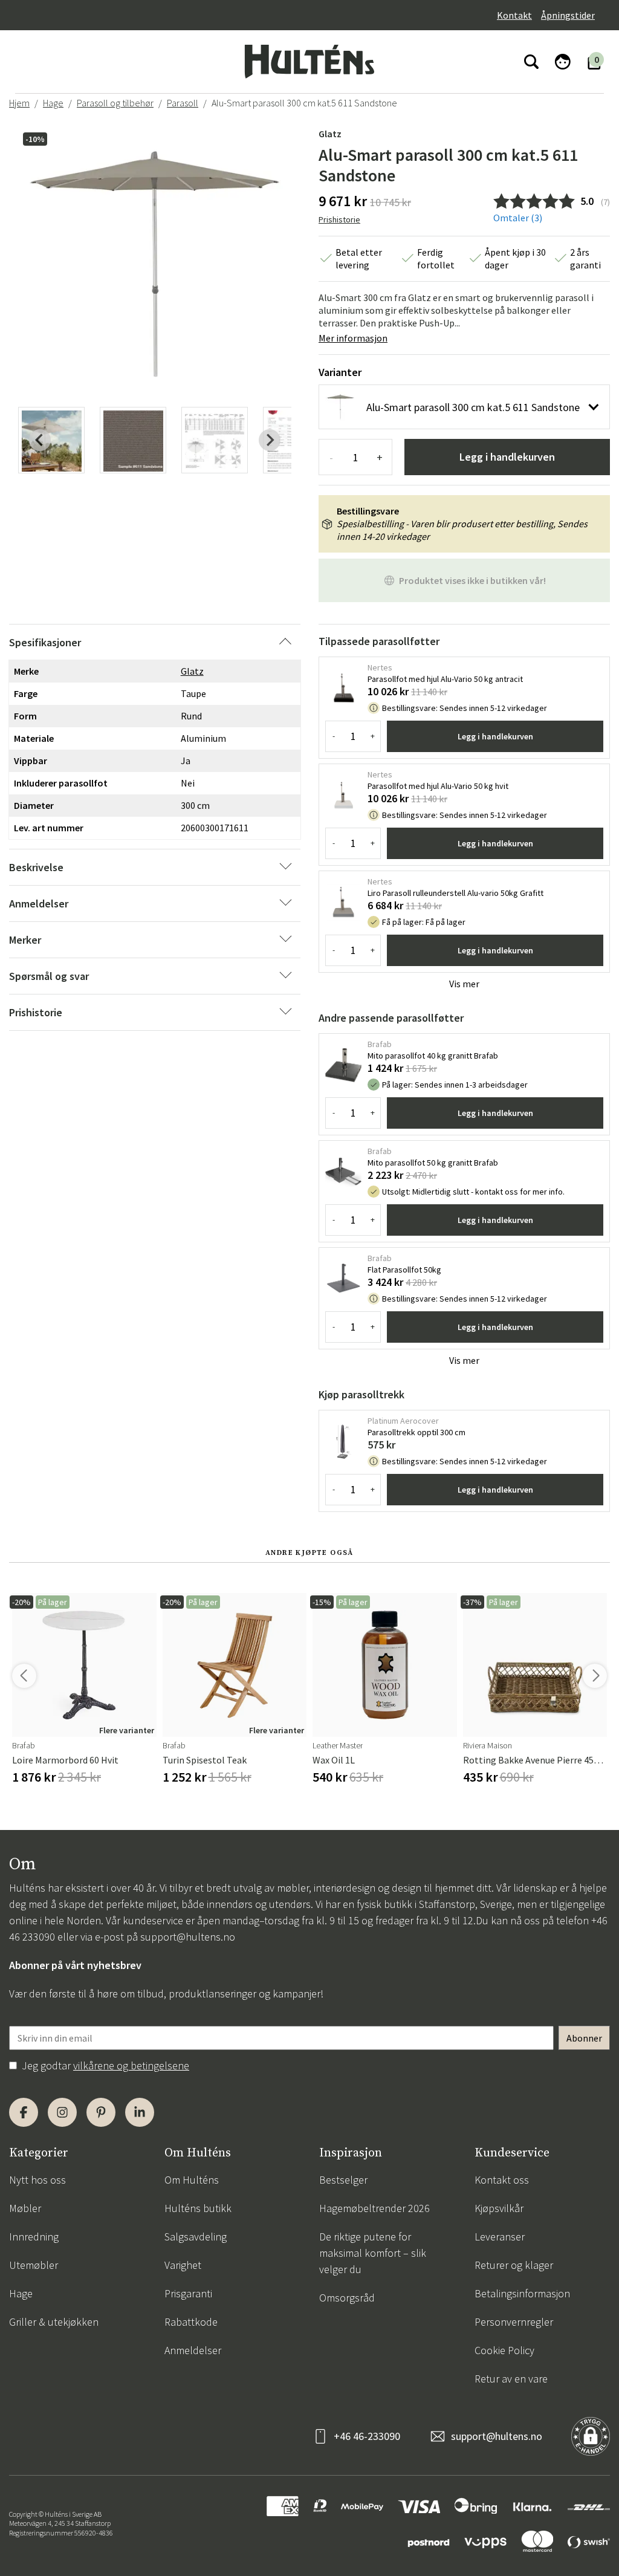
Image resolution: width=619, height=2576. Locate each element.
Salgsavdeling (196, 2237)
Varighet (183, 2265)
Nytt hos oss (37, 2180)
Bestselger (343, 2180)
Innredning (34, 2237)
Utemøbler (34, 2265)
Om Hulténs (192, 2180)
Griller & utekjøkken (54, 2322)
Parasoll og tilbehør (115, 103)
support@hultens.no (188, 1937)
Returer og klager (514, 2265)
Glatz (330, 134)
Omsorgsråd (347, 2298)
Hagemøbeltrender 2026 (374, 2208)
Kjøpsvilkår (499, 2208)
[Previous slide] (40, 440)
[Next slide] (270, 440)
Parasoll (183, 103)
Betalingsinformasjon (522, 2293)
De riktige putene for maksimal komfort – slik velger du (373, 2253)
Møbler (25, 2208)
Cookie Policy (504, 2350)
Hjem (19, 103)
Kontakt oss (502, 2180)
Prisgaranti (188, 2293)
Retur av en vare (511, 2379)
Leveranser (500, 2237)
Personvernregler (514, 2322)
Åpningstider (568, 15)
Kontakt (514, 15)
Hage (53, 103)
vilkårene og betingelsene (131, 2065)
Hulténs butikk (198, 2208)
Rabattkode (191, 2322)
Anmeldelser (193, 2350)
